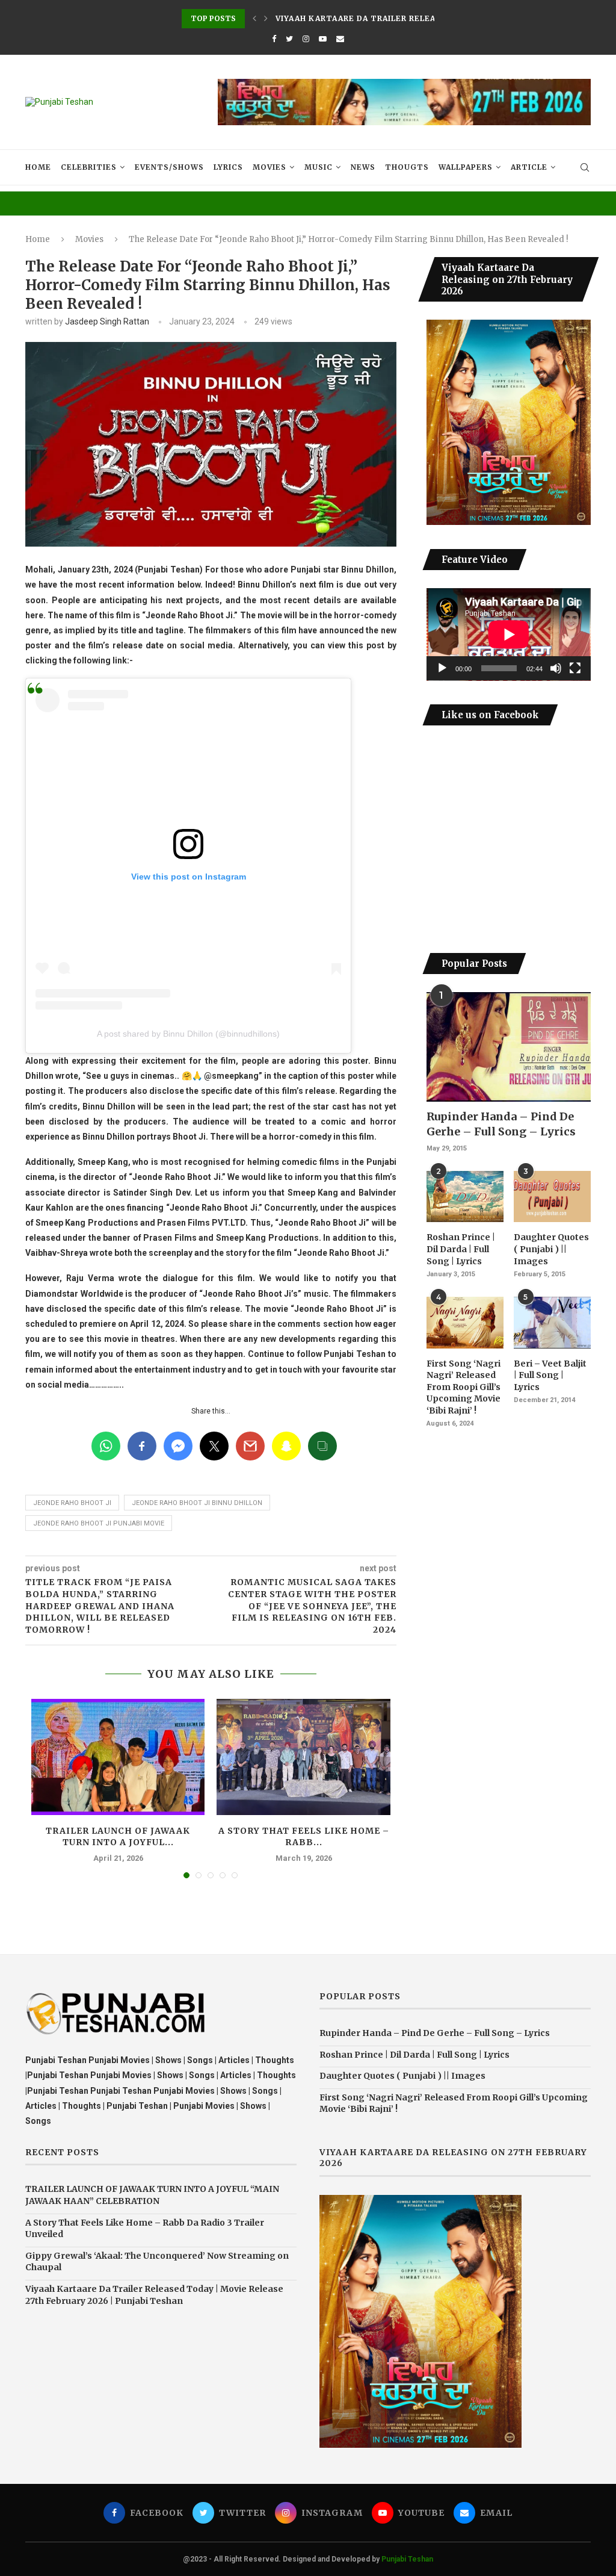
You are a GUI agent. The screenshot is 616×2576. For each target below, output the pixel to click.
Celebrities (89, 167)
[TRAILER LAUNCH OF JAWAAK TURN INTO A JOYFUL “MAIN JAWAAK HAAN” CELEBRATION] (118, 1757)
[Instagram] (306, 39)
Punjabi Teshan (407, 2559)
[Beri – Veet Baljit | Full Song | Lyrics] (552, 1323)
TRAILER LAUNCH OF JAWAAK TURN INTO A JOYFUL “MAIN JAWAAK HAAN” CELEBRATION (152, 2195)
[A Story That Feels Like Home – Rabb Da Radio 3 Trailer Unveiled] (303, 1757)
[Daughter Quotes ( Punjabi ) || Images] (552, 1197)
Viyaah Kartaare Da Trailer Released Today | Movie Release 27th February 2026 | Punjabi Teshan (154, 2295)
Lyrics (228, 167)
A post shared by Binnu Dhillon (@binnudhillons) (188, 1034)
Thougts (407, 167)
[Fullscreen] (575, 668)
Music (319, 167)
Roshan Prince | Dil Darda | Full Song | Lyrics (461, 1249)
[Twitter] (289, 39)
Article (529, 167)
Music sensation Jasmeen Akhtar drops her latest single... (419, 18)
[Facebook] (274, 39)
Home (38, 167)
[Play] (442, 668)
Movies (269, 167)
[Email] (340, 39)
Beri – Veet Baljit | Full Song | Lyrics (550, 1375)
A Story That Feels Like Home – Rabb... (304, 1837)
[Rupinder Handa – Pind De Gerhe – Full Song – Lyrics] (509, 1047)
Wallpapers (466, 167)
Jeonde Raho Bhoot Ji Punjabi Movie (99, 1523)
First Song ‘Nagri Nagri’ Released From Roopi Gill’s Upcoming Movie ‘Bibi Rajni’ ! (464, 1387)
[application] (509, 635)
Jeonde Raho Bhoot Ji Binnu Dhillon (197, 1503)
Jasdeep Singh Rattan (107, 321)
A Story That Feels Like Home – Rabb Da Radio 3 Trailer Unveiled (145, 2229)
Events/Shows (169, 167)
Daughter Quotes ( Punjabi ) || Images (551, 1249)
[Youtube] (323, 39)
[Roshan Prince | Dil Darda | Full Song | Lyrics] (465, 1197)
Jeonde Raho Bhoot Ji (72, 1503)
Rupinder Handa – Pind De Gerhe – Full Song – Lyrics (501, 1124)
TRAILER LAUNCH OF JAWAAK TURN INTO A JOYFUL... (118, 1837)
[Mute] (556, 668)
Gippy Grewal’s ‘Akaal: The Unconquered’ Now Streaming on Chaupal (157, 2262)
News (363, 167)
